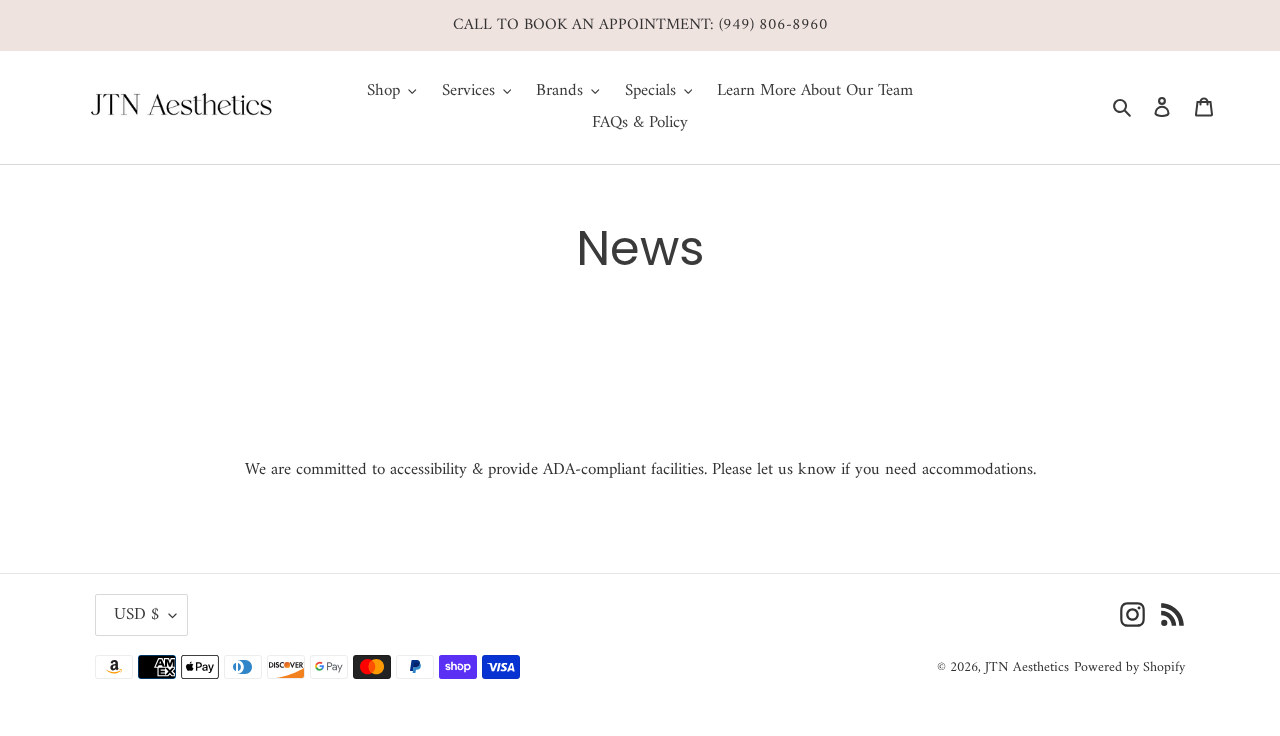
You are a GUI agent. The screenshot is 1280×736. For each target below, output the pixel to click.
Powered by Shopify (1129, 667)
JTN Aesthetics (1027, 667)
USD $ (136, 615)
